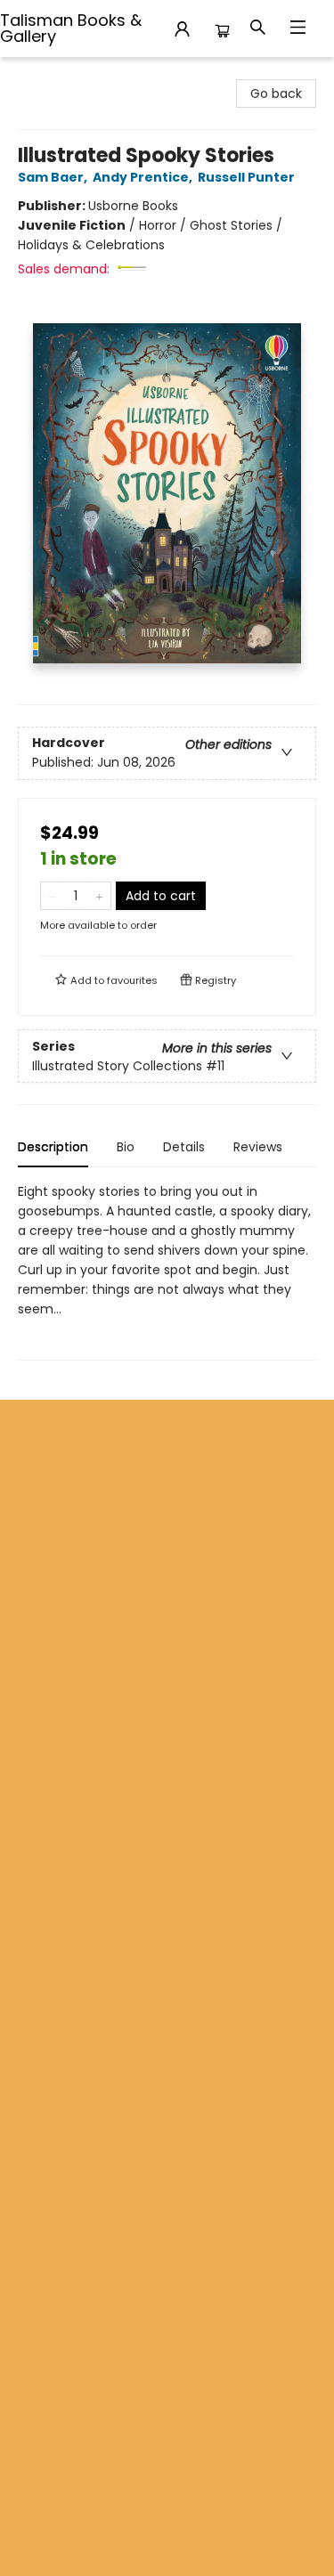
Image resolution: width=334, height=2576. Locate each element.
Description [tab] (53, 1147)
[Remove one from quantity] (52, 896)
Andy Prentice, (144, 177)
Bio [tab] (126, 1147)
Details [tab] (184, 1147)
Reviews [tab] (258, 1147)
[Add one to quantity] (99, 896)
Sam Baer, (54, 177)
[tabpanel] (167, 1271)
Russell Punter (246, 177)
